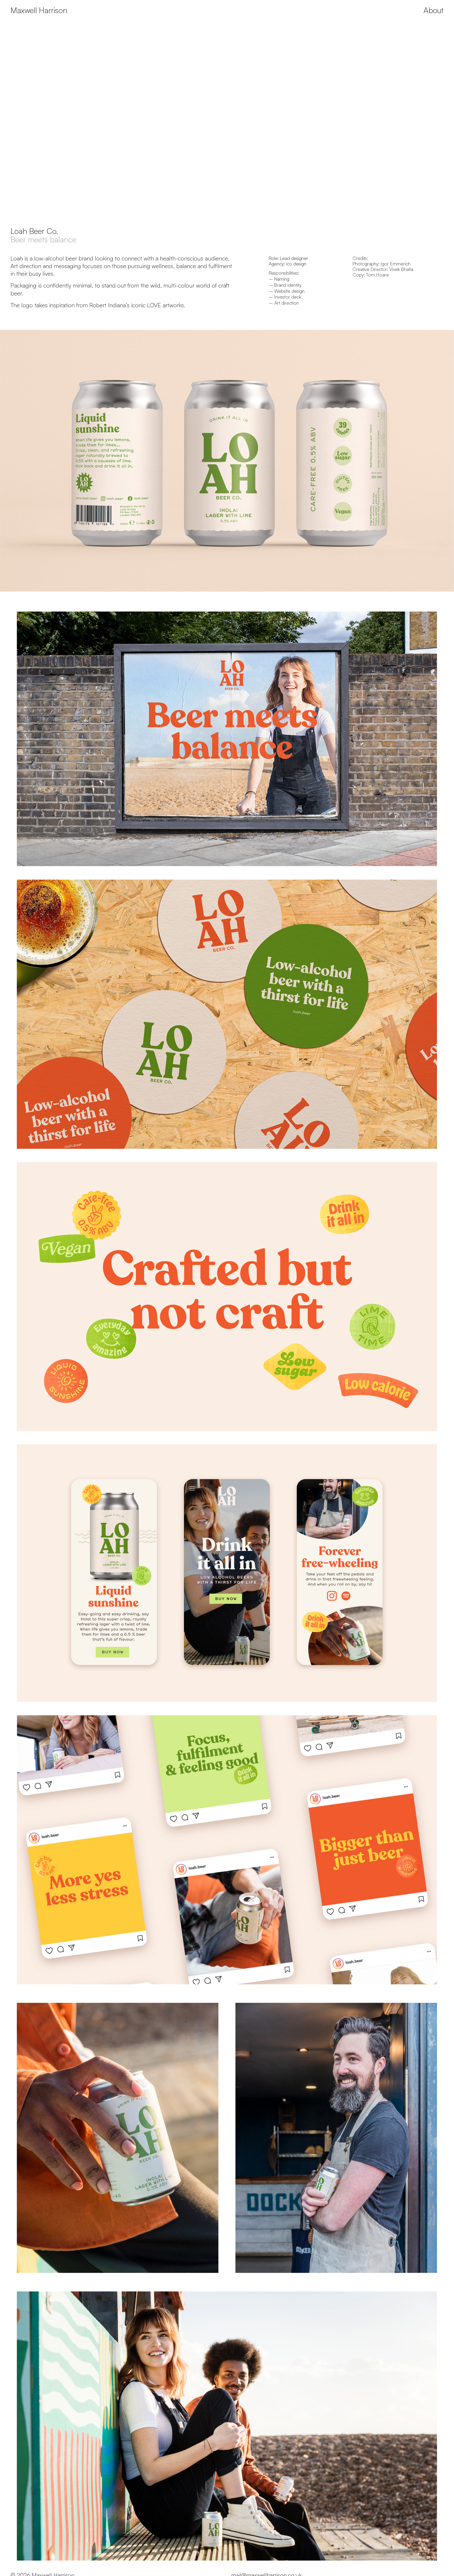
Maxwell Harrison (39, 10)
